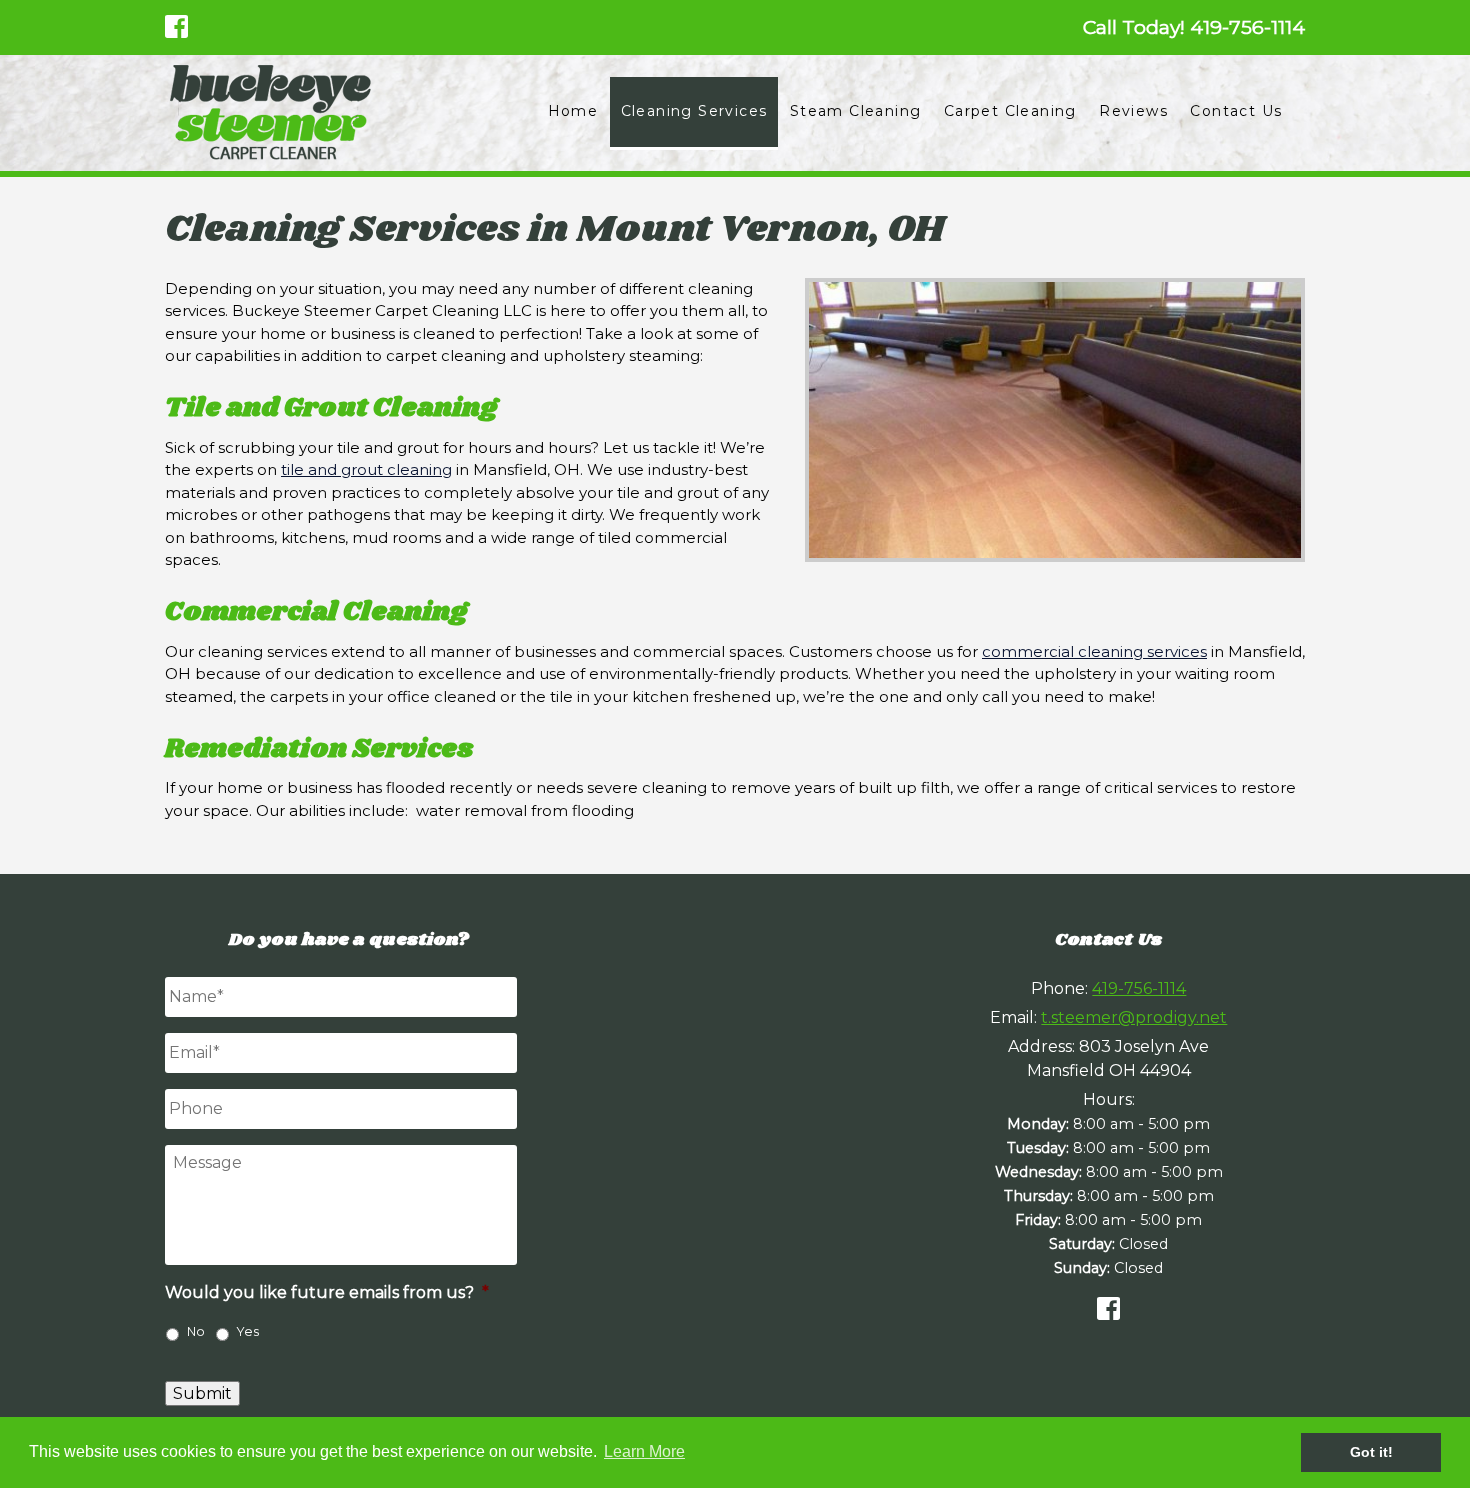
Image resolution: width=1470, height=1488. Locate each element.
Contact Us (1236, 111)
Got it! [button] (1371, 1452)
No (196, 1331)
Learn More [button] (644, 1451)
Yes (248, 1331)
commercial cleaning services (1094, 651)
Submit (202, 1393)
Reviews (1133, 111)
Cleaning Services (694, 111)
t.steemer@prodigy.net (1134, 1017)
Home (573, 111)
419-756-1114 (1139, 988)
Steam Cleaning (856, 111)
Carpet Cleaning (1010, 111)
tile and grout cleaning (366, 469)
